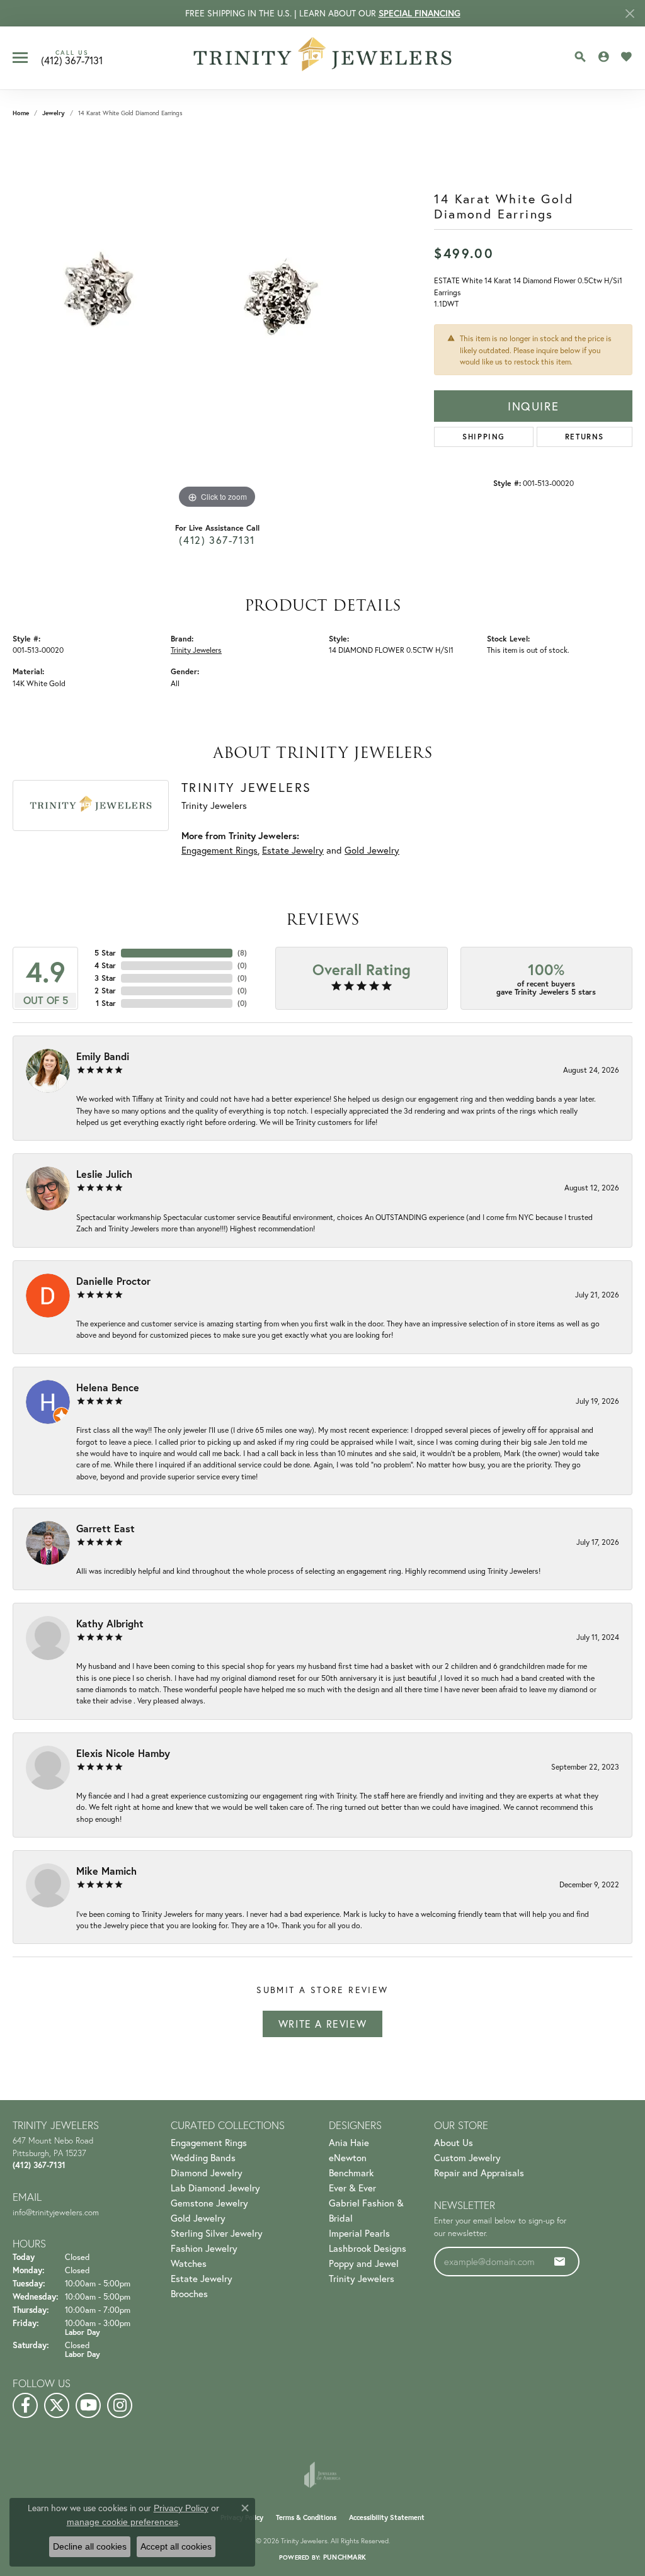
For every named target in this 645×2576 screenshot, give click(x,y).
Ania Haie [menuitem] (349, 2142)
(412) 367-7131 (217, 540)
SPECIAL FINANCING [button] (420, 13)
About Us (454, 2142)
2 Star (105, 991)
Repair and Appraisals (479, 2172)
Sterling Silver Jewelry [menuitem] (217, 2233)
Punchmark (345, 2557)
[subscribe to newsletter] (560, 2261)
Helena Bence (108, 1387)
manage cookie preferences (123, 2522)
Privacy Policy (181, 2508)
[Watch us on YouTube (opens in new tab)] (88, 2405)
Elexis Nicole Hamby (123, 1753)
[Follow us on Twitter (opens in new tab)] (57, 2405)
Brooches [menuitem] (189, 2293)
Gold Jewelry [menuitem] (198, 2218)
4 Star (105, 965)
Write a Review (322, 2024)
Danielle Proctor (113, 1281)
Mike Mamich (106, 1871)
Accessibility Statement (387, 2517)
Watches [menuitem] (189, 2263)
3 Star (105, 978)
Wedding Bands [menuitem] (203, 2157)
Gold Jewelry (372, 850)
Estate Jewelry (293, 850)
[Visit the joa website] (322, 2475)
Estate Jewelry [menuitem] (202, 2278)
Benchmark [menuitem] (351, 2172)
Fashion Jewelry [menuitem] (204, 2248)
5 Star (105, 953)
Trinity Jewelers (196, 650)
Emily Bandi (103, 1056)
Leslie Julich (104, 1174)
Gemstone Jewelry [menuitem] (209, 2203)
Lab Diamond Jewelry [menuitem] (215, 2188)
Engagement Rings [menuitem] (209, 2142)
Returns (585, 437)
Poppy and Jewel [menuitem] (364, 2263)
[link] (72, 58)
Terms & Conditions (306, 2517)
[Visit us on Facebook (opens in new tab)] (25, 2405)
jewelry (54, 113)
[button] (580, 57)
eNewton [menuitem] (348, 2157)
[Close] (630, 14)
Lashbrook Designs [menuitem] (368, 2248)
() (242, 953)
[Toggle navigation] (20, 58)
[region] (217, 323)
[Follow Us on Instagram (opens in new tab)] (120, 2405)
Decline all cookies (90, 2546)
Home (21, 113)
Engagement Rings (220, 850)
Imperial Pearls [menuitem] (359, 2233)
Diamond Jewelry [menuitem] (207, 2172)
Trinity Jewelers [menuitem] (362, 2278)
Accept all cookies (176, 2546)
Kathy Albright (110, 1623)
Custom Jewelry (467, 2157)
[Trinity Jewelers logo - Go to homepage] (323, 58)
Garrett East (106, 1528)
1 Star (106, 1003)
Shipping (484, 437)
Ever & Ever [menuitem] (352, 2188)
